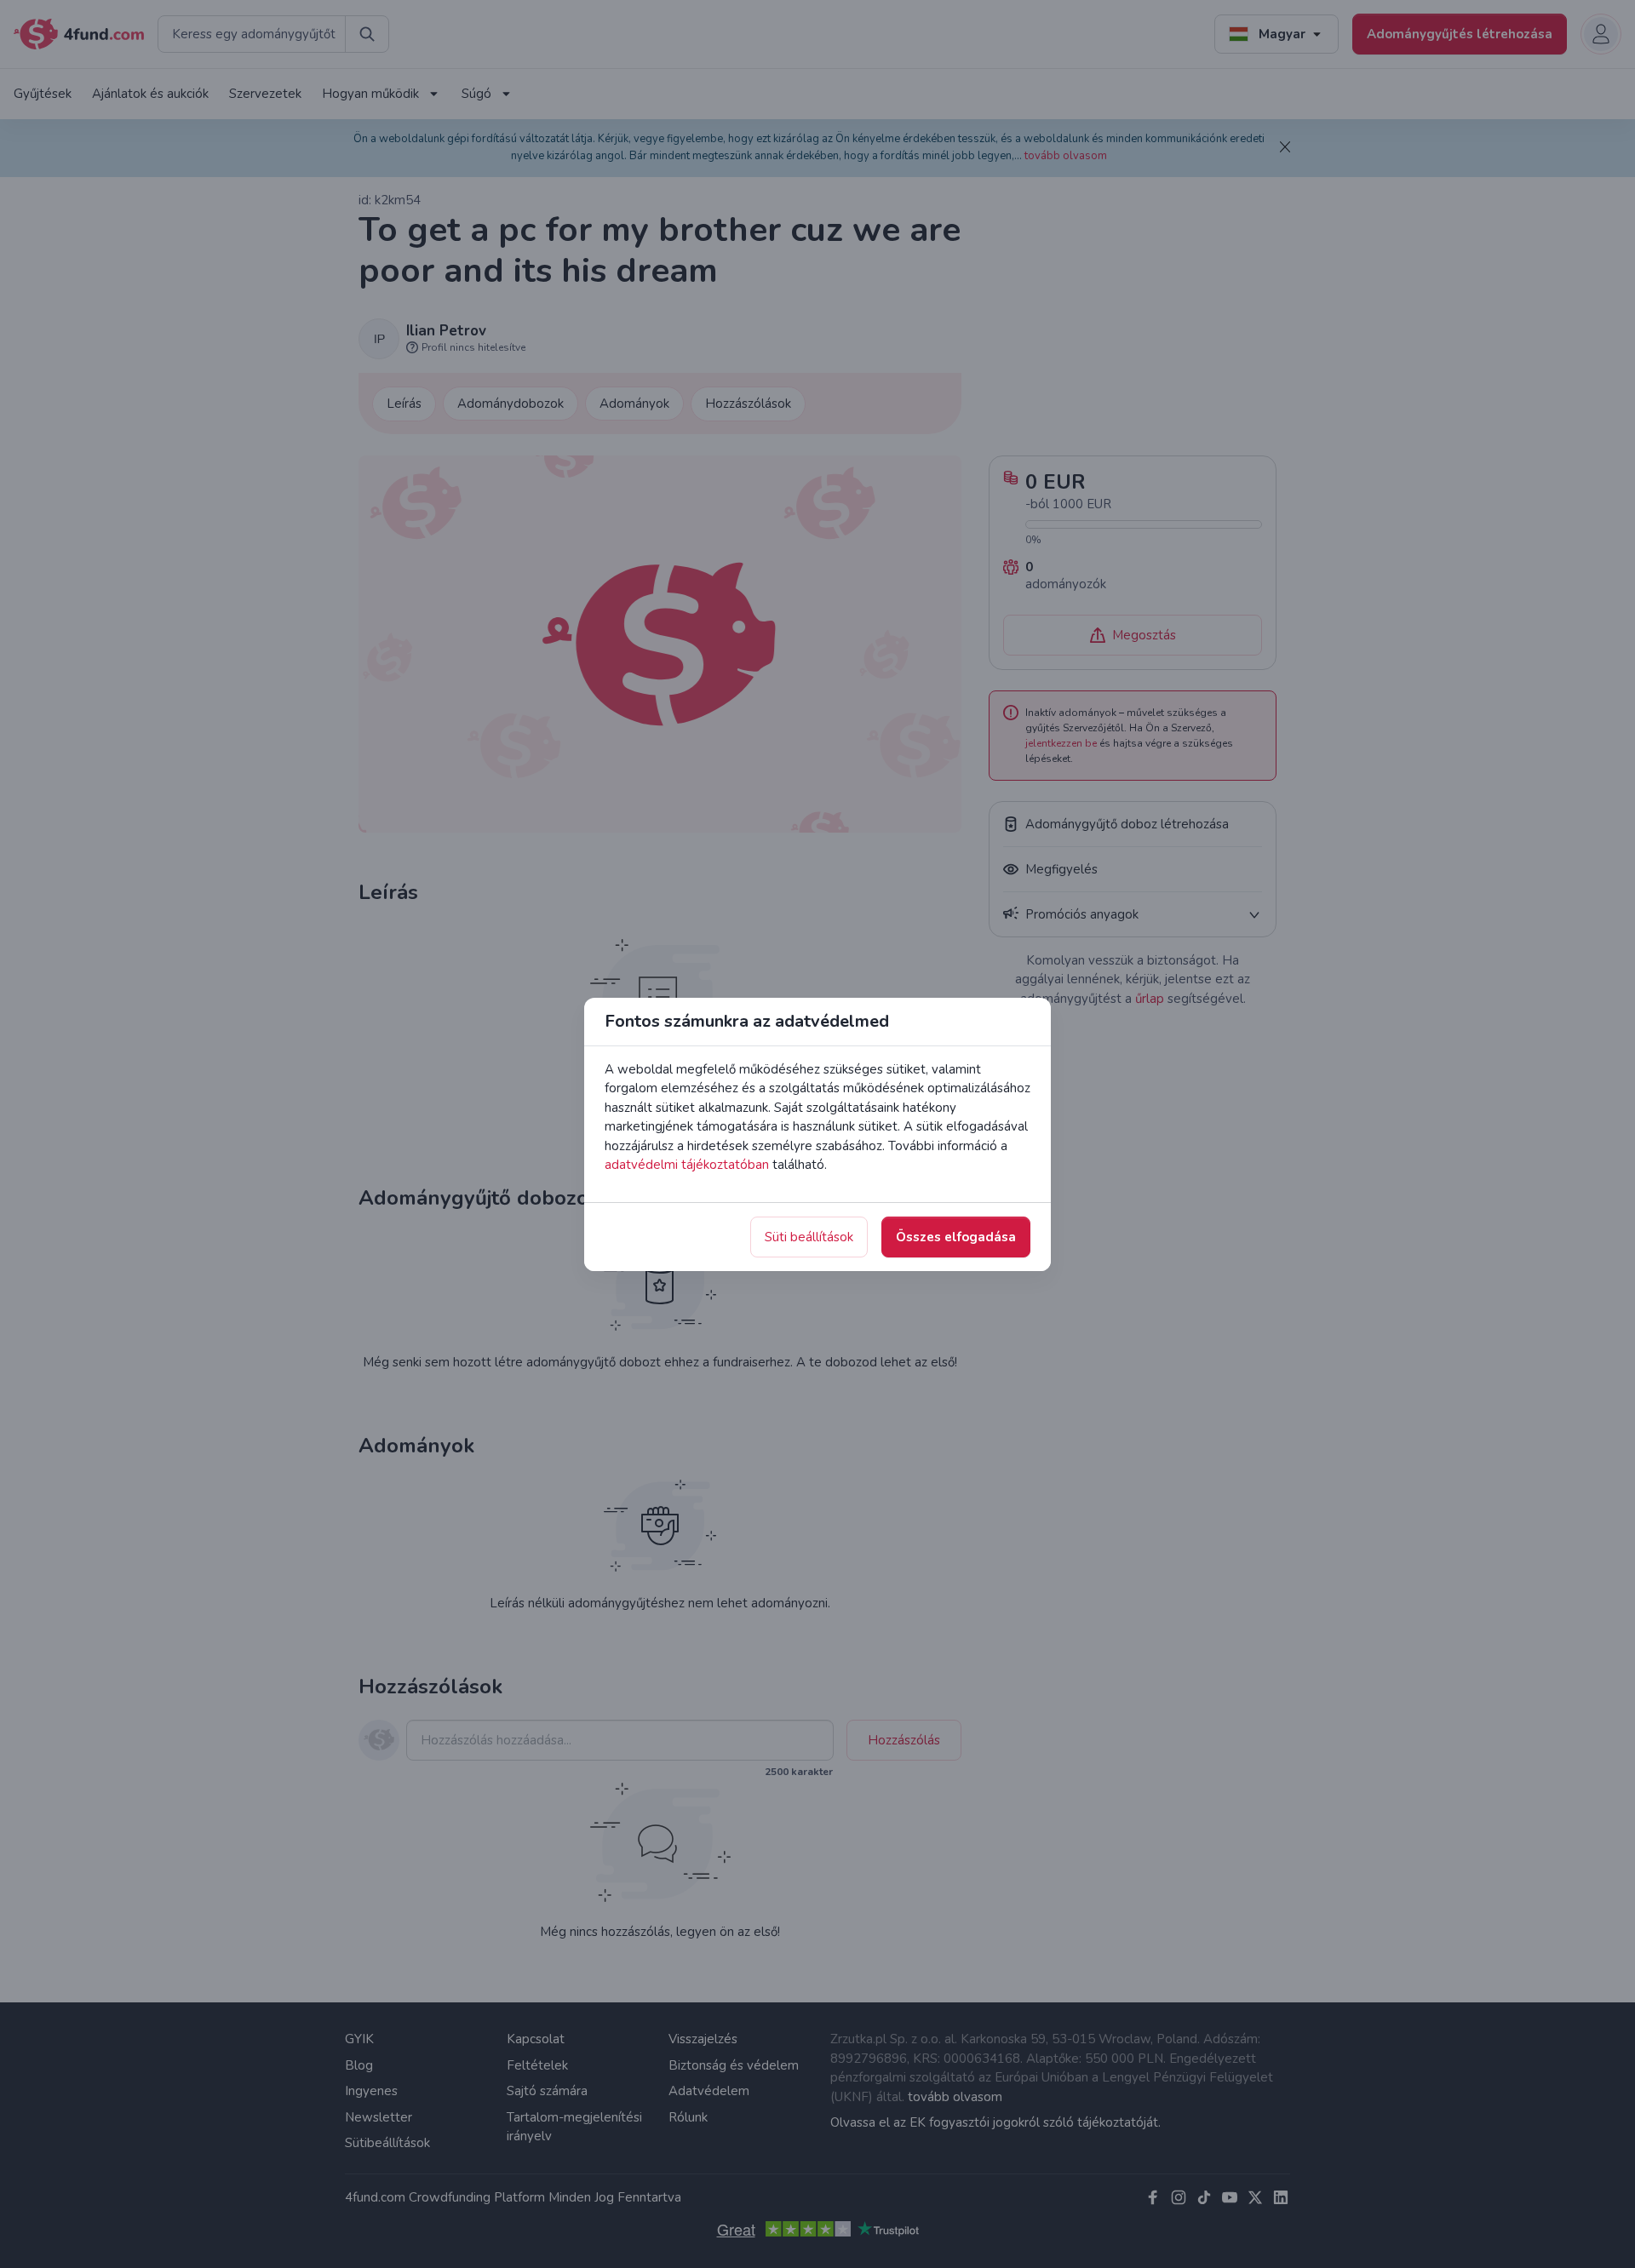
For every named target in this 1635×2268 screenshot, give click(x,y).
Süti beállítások (809, 1237)
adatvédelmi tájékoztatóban (687, 1165)
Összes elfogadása (956, 1237)
